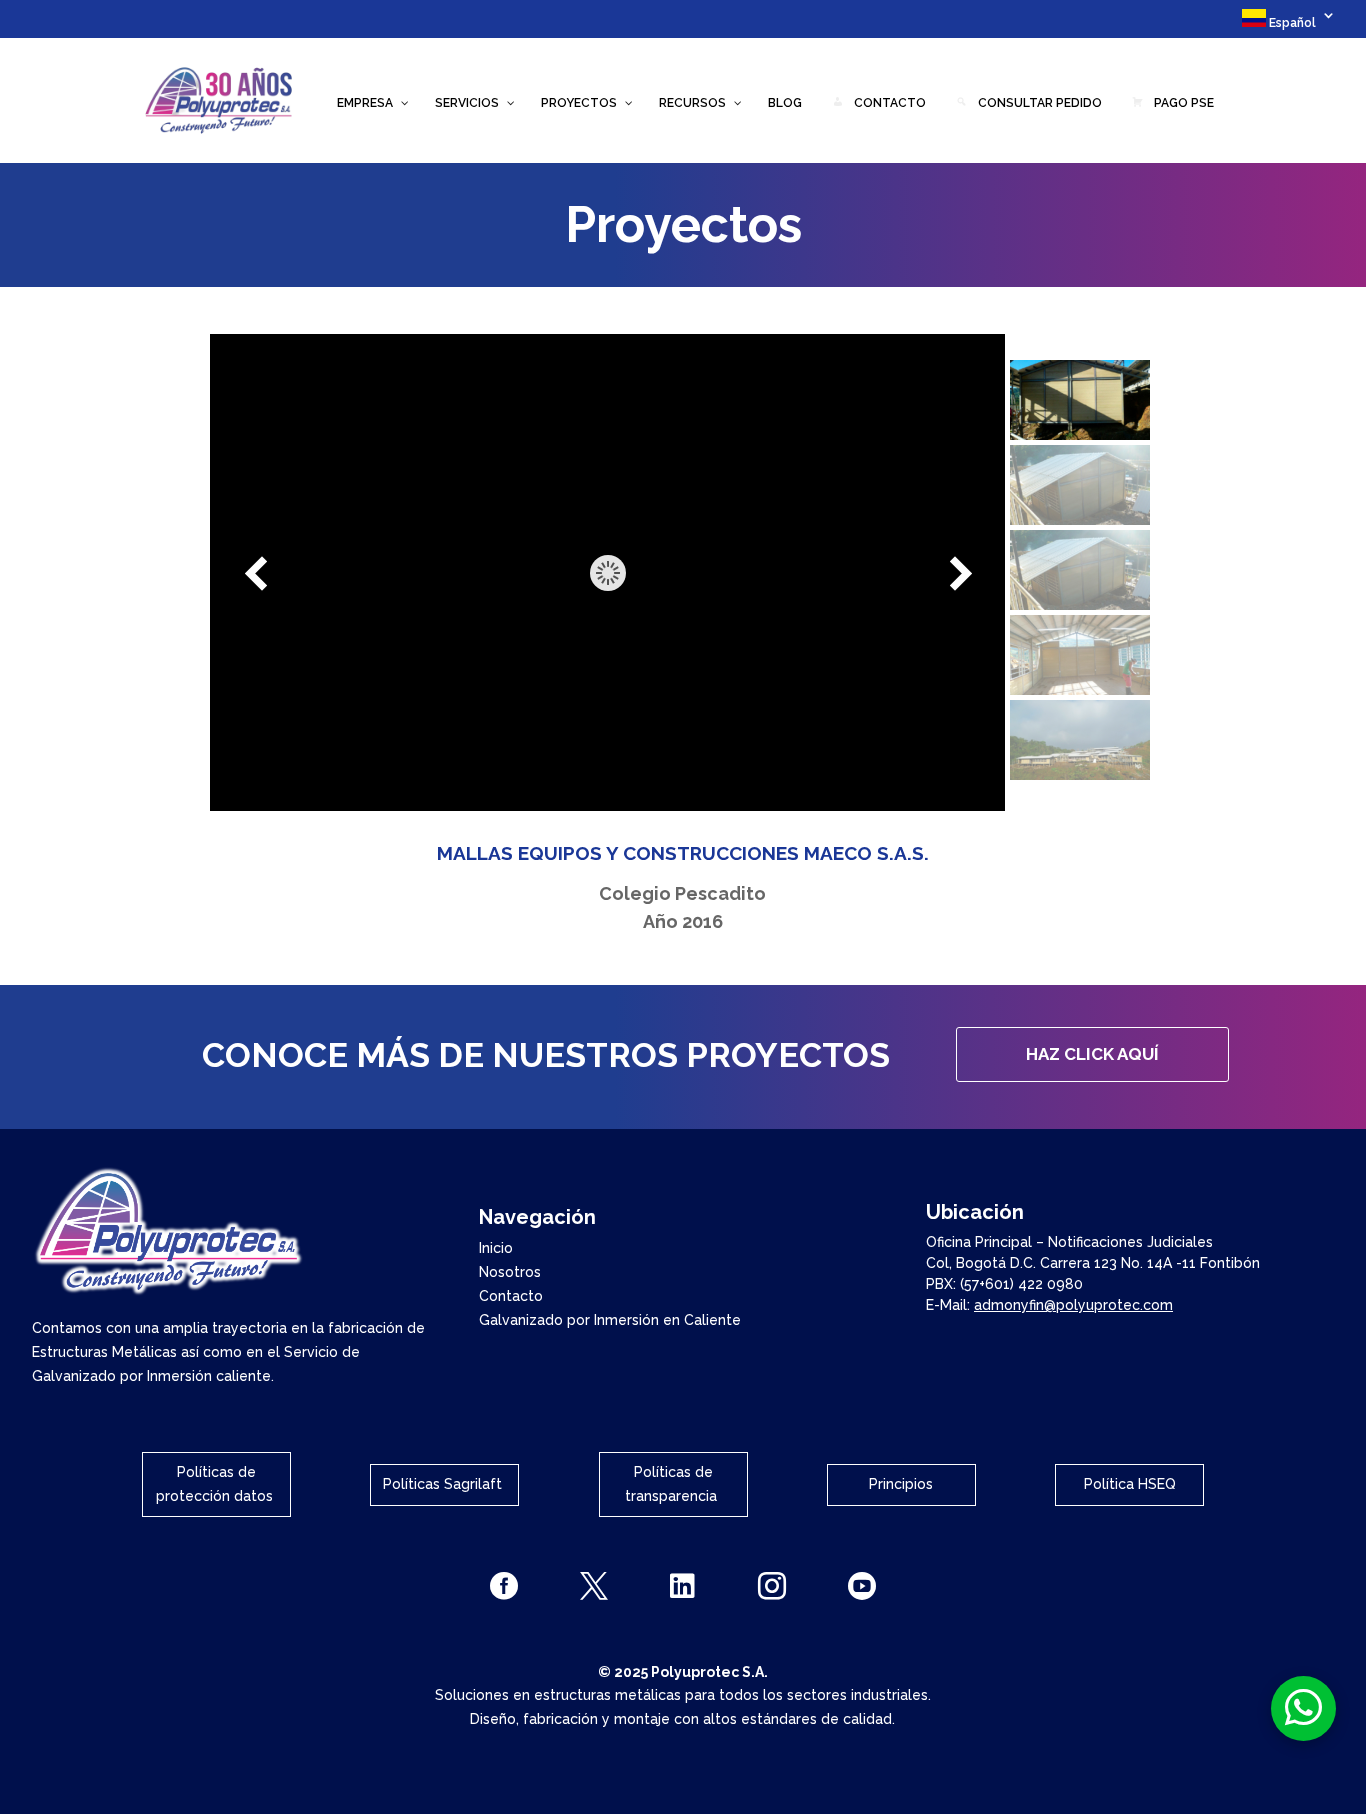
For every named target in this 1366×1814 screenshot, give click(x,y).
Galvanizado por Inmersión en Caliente (610, 1320)
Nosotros (510, 1272)
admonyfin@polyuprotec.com (1073, 1305)
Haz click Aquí (1092, 1054)
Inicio (496, 1248)
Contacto (511, 1296)
